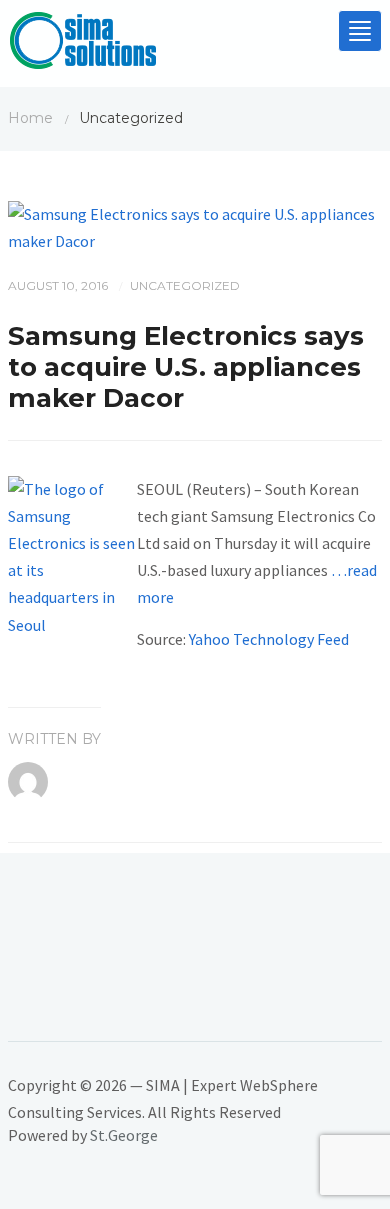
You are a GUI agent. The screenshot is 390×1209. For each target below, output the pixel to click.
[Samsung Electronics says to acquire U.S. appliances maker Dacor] (195, 226)
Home (30, 118)
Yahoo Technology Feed (269, 639)
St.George (124, 1135)
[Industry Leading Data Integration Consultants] (83, 45)
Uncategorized (185, 285)
